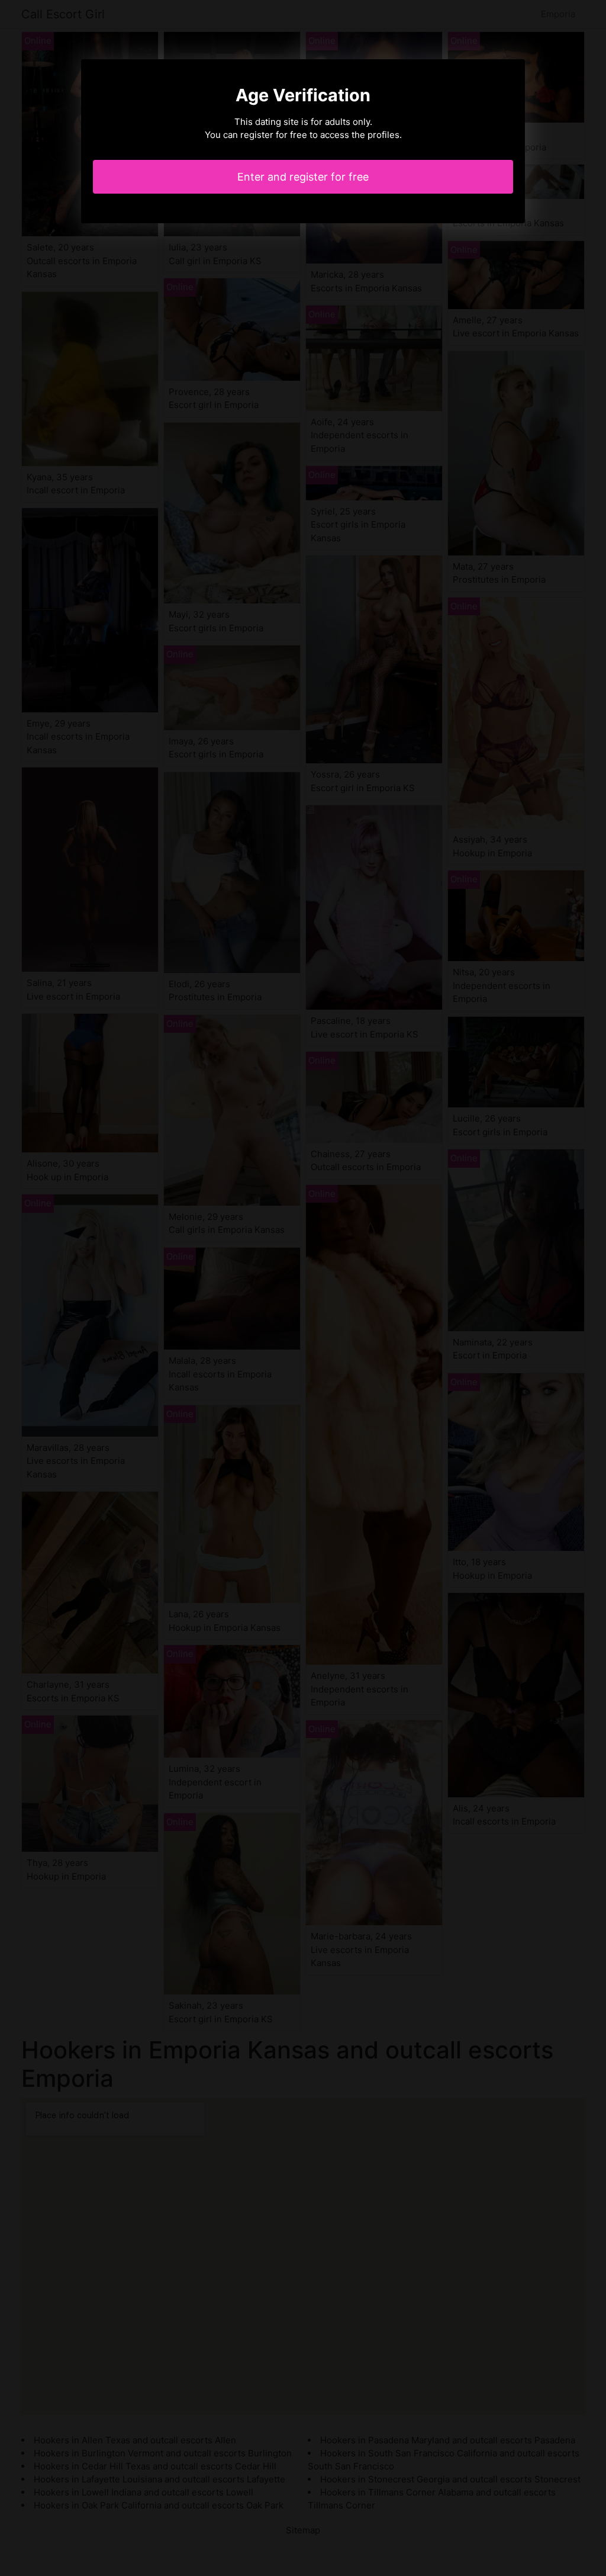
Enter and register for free (303, 177)
